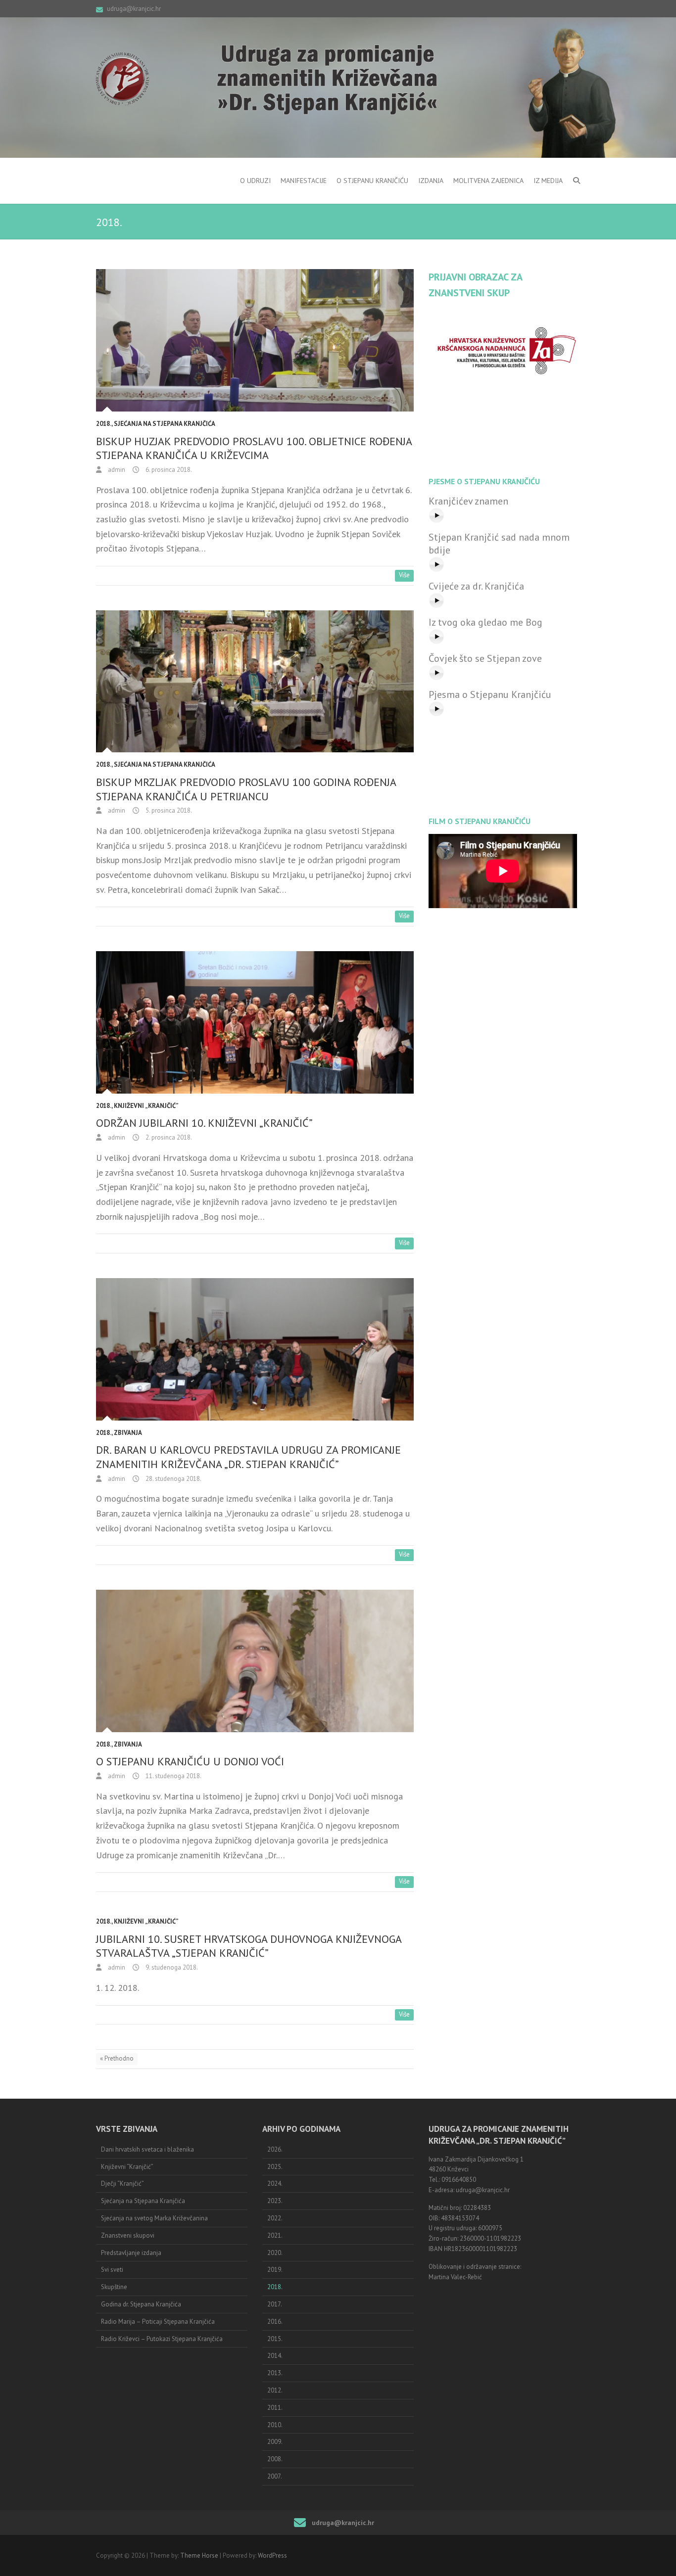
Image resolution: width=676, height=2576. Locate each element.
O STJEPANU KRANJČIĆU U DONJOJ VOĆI (190, 1761)
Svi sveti (112, 2270)
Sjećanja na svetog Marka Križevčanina (154, 2218)
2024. (275, 2184)
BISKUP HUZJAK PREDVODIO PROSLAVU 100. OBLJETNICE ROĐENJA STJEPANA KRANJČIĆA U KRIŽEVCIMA (254, 448)
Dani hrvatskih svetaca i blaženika (147, 2149)
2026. (275, 2149)
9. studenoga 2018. (171, 1967)
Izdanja (431, 181)
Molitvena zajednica (488, 181)
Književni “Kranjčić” (127, 2167)
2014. (275, 2356)
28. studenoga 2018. (173, 1479)
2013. (275, 2373)
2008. (275, 2459)
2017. (275, 2304)
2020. (275, 2253)
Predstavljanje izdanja (131, 2253)
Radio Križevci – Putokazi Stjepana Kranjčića (162, 2339)
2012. (275, 2390)
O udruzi (255, 181)
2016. (275, 2322)
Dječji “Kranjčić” (122, 2184)
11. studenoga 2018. (173, 1776)
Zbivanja (128, 1433)
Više (404, 575)
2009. (275, 2442)
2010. (275, 2425)
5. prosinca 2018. (168, 810)
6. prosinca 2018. (168, 470)
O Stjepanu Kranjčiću (372, 181)
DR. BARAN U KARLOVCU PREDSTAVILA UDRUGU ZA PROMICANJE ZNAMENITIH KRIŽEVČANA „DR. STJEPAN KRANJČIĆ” (248, 1457)
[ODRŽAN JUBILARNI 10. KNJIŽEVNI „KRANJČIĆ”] (255, 1022)
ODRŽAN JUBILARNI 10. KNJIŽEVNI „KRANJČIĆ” (204, 1123)
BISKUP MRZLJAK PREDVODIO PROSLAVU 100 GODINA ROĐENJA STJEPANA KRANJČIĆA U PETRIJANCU (246, 789)
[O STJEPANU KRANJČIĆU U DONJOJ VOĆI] (255, 1661)
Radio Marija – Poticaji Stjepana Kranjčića (158, 2322)
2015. (275, 2339)
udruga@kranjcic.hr (134, 9)
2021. (275, 2235)
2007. (275, 2476)
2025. (275, 2167)
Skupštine (114, 2287)
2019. (275, 2270)
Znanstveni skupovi (128, 2235)
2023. (275, 2201)
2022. (275, 2218)
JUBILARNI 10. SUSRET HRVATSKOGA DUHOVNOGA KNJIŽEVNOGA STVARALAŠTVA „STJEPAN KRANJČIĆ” (249, 1946)
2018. (104, 424)
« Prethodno (117, 2058)
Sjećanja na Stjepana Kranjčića (165, 424)
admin (116, 470)
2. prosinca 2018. (168, 1137)
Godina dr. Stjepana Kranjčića (141, 2304)
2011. (275, 2408)
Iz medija (548, 181)
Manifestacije (304, 181)
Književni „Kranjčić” (146, 1106)
